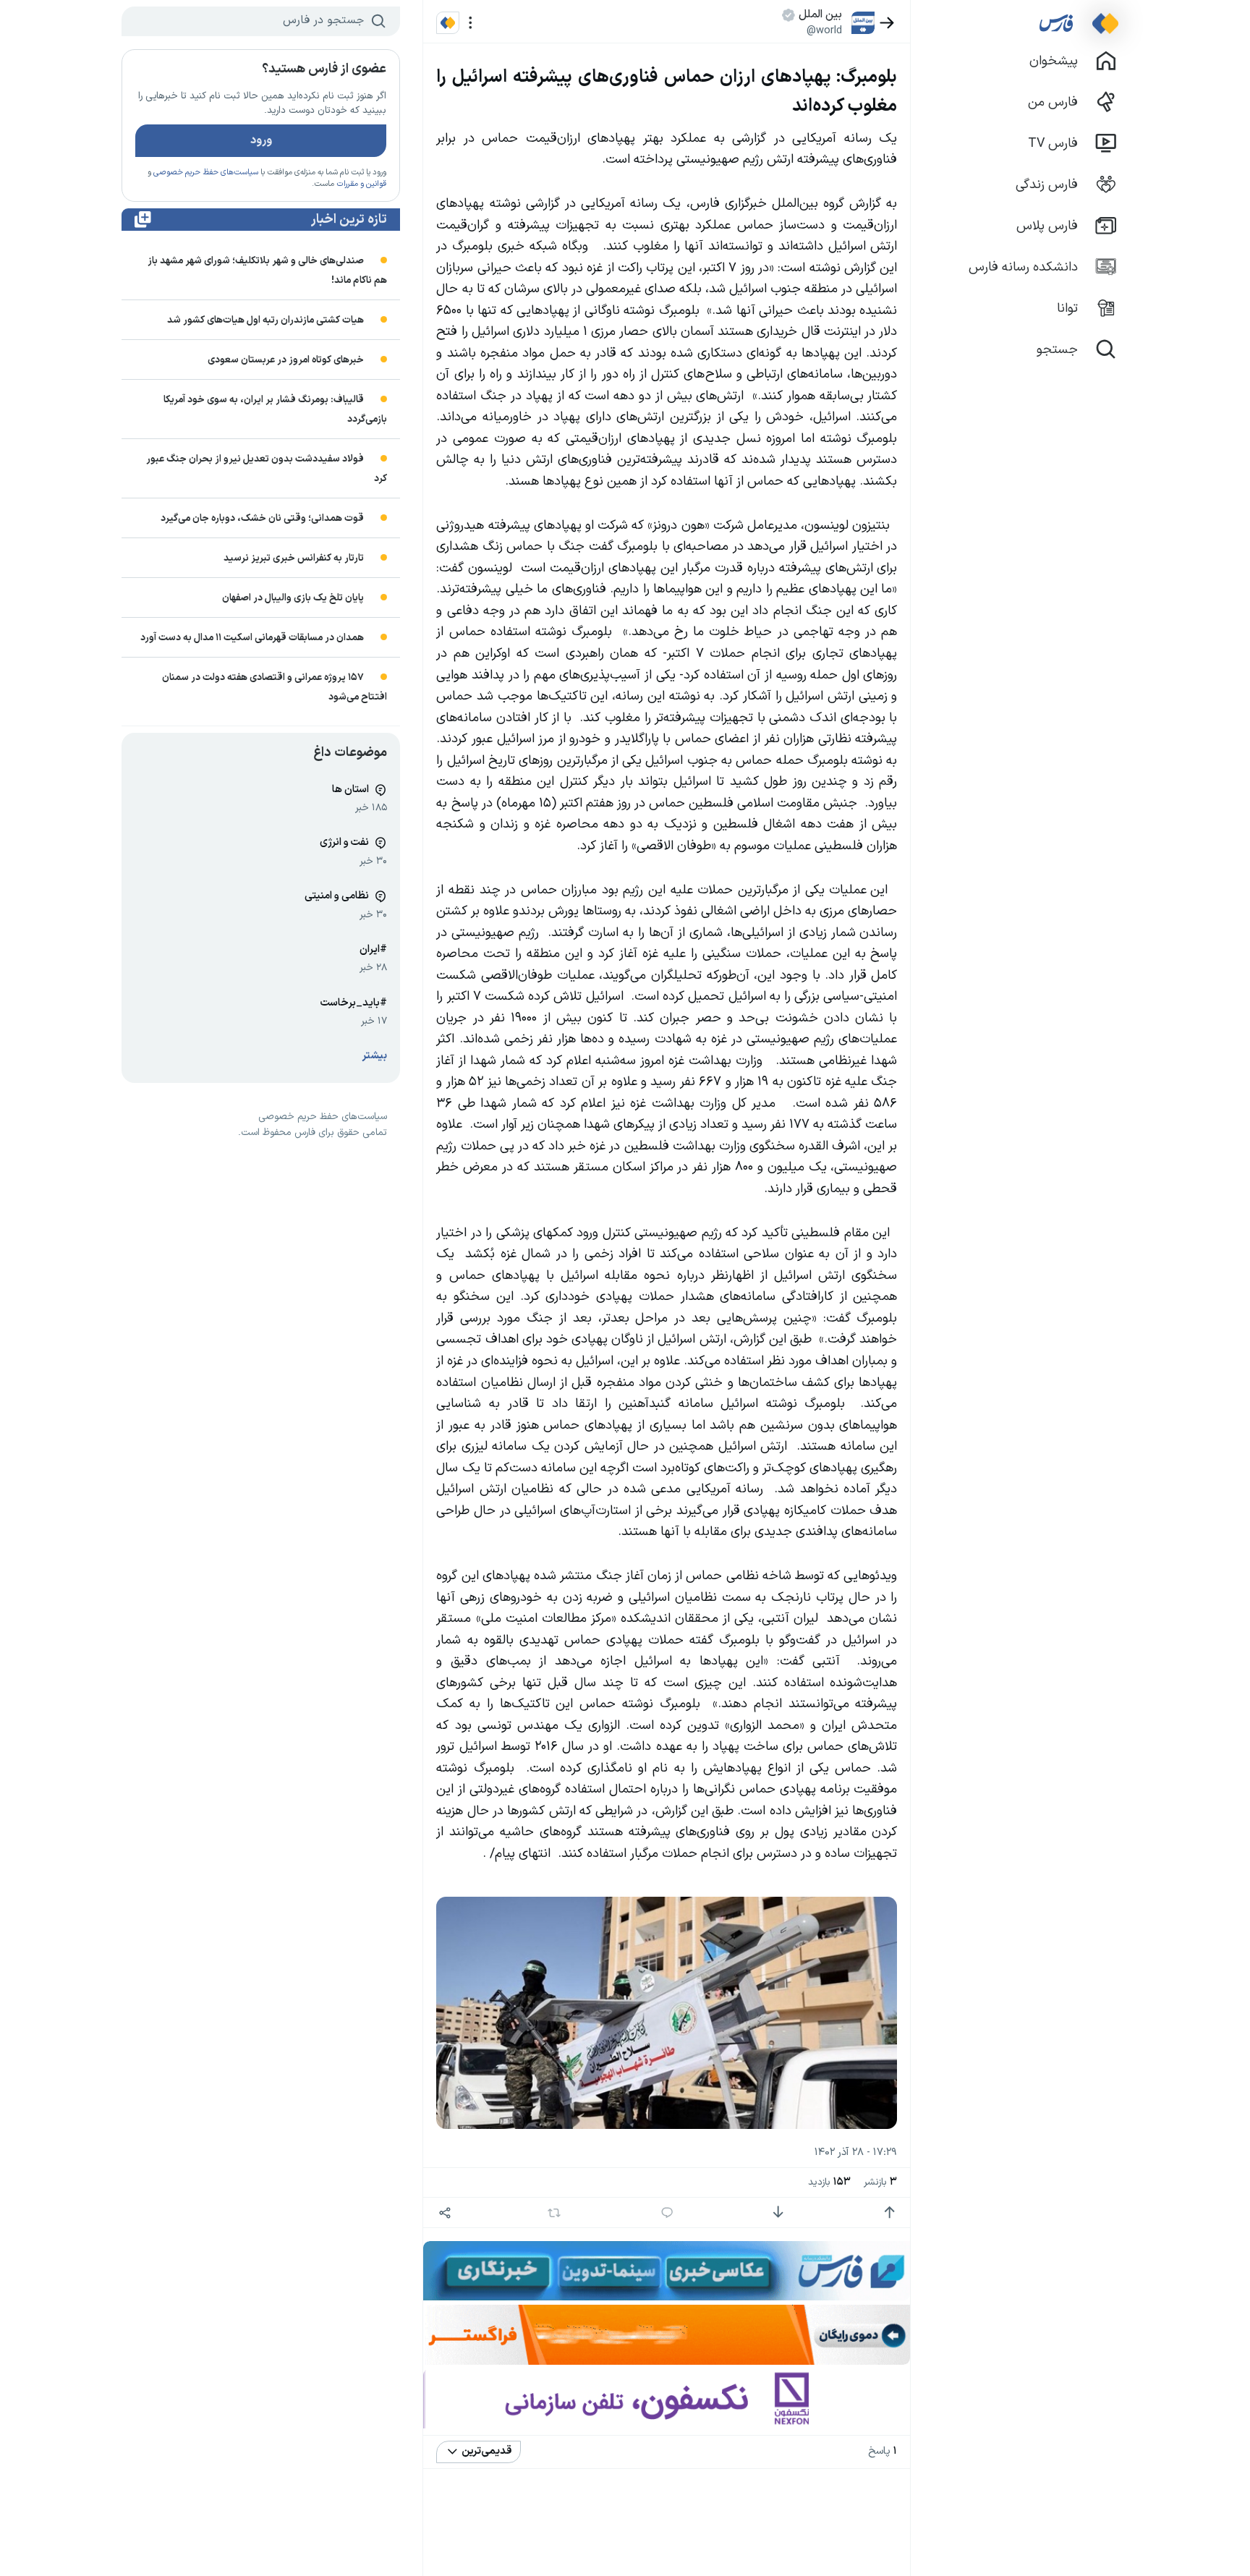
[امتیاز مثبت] (889, 2212)
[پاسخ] (667, 2212)
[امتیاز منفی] (778, 2212)
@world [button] (824, 30)
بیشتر (375, 1056)
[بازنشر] (554, 2213)
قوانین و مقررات (361, 184)
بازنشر (880, 2182)
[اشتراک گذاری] (445, 2212)
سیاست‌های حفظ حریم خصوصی (206, 173)
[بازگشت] (887, 23)
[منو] (471, 23)
